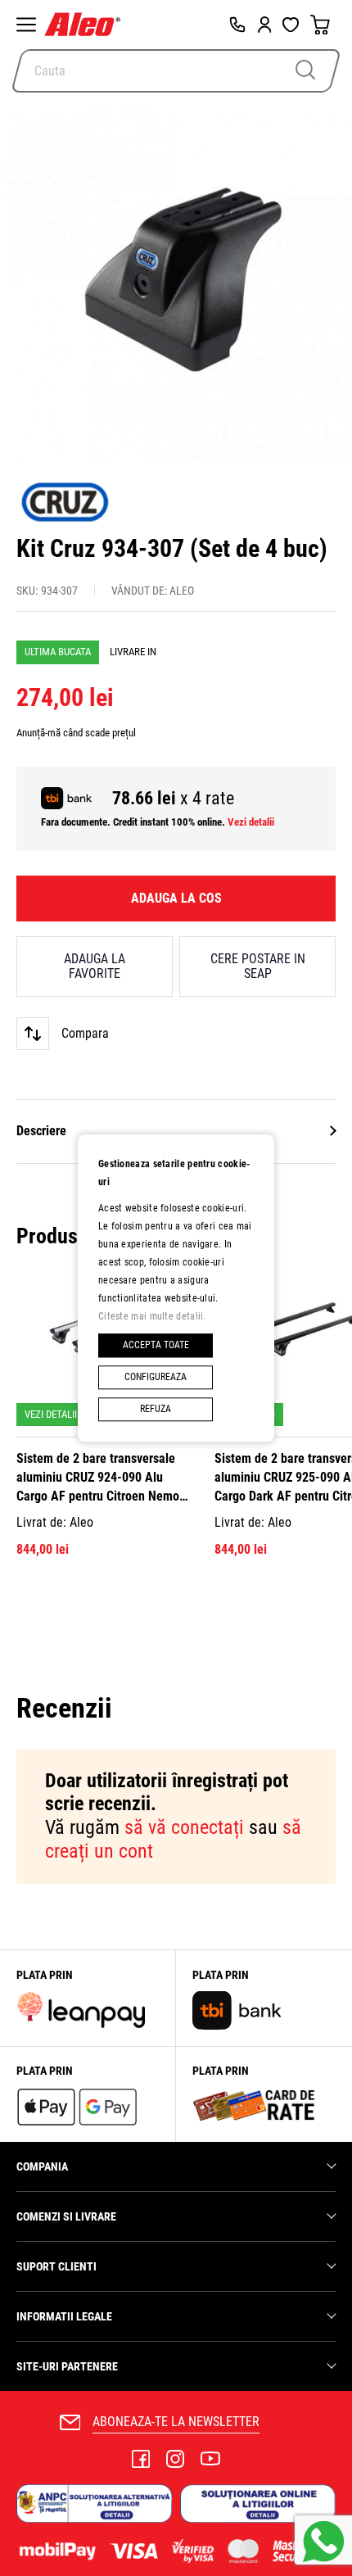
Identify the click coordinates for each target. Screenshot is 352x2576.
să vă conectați (184, 1827)
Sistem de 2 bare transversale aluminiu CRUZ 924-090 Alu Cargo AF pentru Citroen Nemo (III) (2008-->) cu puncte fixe (98, 1478)
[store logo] (86, 25)
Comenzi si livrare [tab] (66, 2216)
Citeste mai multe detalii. (152, 1316)
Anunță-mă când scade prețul (76, 733)
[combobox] (176, 71)
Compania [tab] (42, 2166)
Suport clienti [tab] (56, 2266)
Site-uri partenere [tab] (67, 2366)
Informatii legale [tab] (64, 2316)
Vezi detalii (251, 822)
